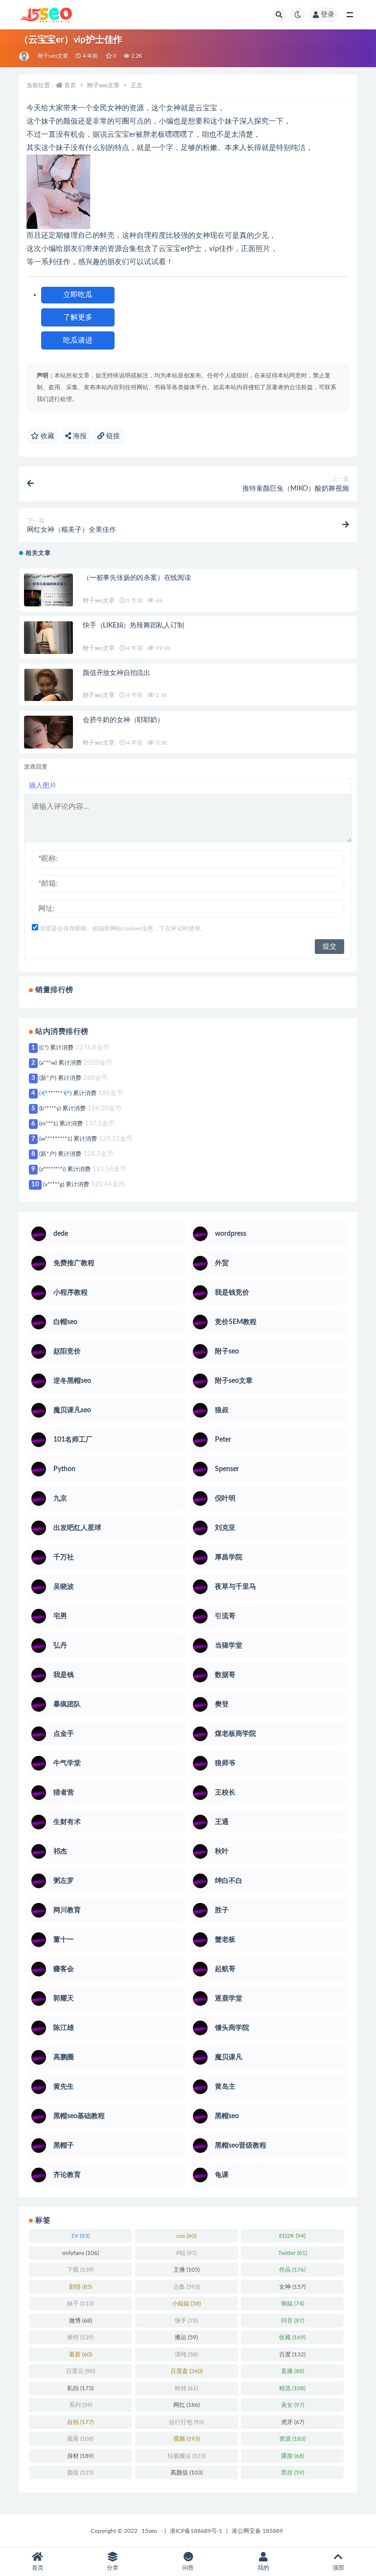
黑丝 (293, 2473)
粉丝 (186, 2388)
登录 (328, 15)
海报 (79, 436)
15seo (149, 2531)
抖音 (293, 2321)
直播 (293, 2371)
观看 (80, 2439)
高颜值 (187, 2473)
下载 (80, 2270)
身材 (80, 2456)
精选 (292, 2388)
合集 (187, 2287)
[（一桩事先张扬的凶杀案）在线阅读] (48, 599)
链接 (112, 436)
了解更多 (78, 317)
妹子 (80, 2303)
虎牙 (293, 2422)
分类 (113, 2568)
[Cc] (25, 56)
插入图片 (43, 786)
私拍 (80, 2388)
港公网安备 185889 (257, 2531)
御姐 (293, 2303)
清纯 (186, 2354)
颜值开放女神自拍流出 (117, 673)
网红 (187, 2405)
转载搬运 (187, 2456)
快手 (186, 2321)
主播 (187, 2270)
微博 (81, 2321)
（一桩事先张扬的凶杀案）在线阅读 (137, 578)
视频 (187, 2439)
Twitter (293, 2253)
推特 (80, 2337)
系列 (81, 2405)
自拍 (80, 2422)
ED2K (292, 2236)
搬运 (186, 2337)
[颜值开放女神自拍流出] (48, 693)
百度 (292, 2354)
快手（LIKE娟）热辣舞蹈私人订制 (133, 625)
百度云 (81, 2371)
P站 (187, 2253)
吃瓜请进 (78, 340)
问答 (188, 2568)
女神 (292, 2287)
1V (80, 2236)
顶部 (338, 2568)
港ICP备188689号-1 (196, 2531)
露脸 (293, 2456)
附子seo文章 (53, 56)
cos (186, 2236)
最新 (81, 2354)
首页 (70, 85)
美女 (293, 2405)
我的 (263, 2568)
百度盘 (187, 2371)
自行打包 (186, 2422)
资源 (292, 2439)
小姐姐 (186, 2303)
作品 (292, 2270)
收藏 (47, 436)
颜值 (80, 2473)
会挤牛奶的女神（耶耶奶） (123, 720)
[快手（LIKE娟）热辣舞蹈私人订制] (48, 646)
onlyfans (81, 2253)
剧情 (81, 2287)
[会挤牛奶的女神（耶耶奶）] (48, 740)
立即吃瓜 (78, 295)
